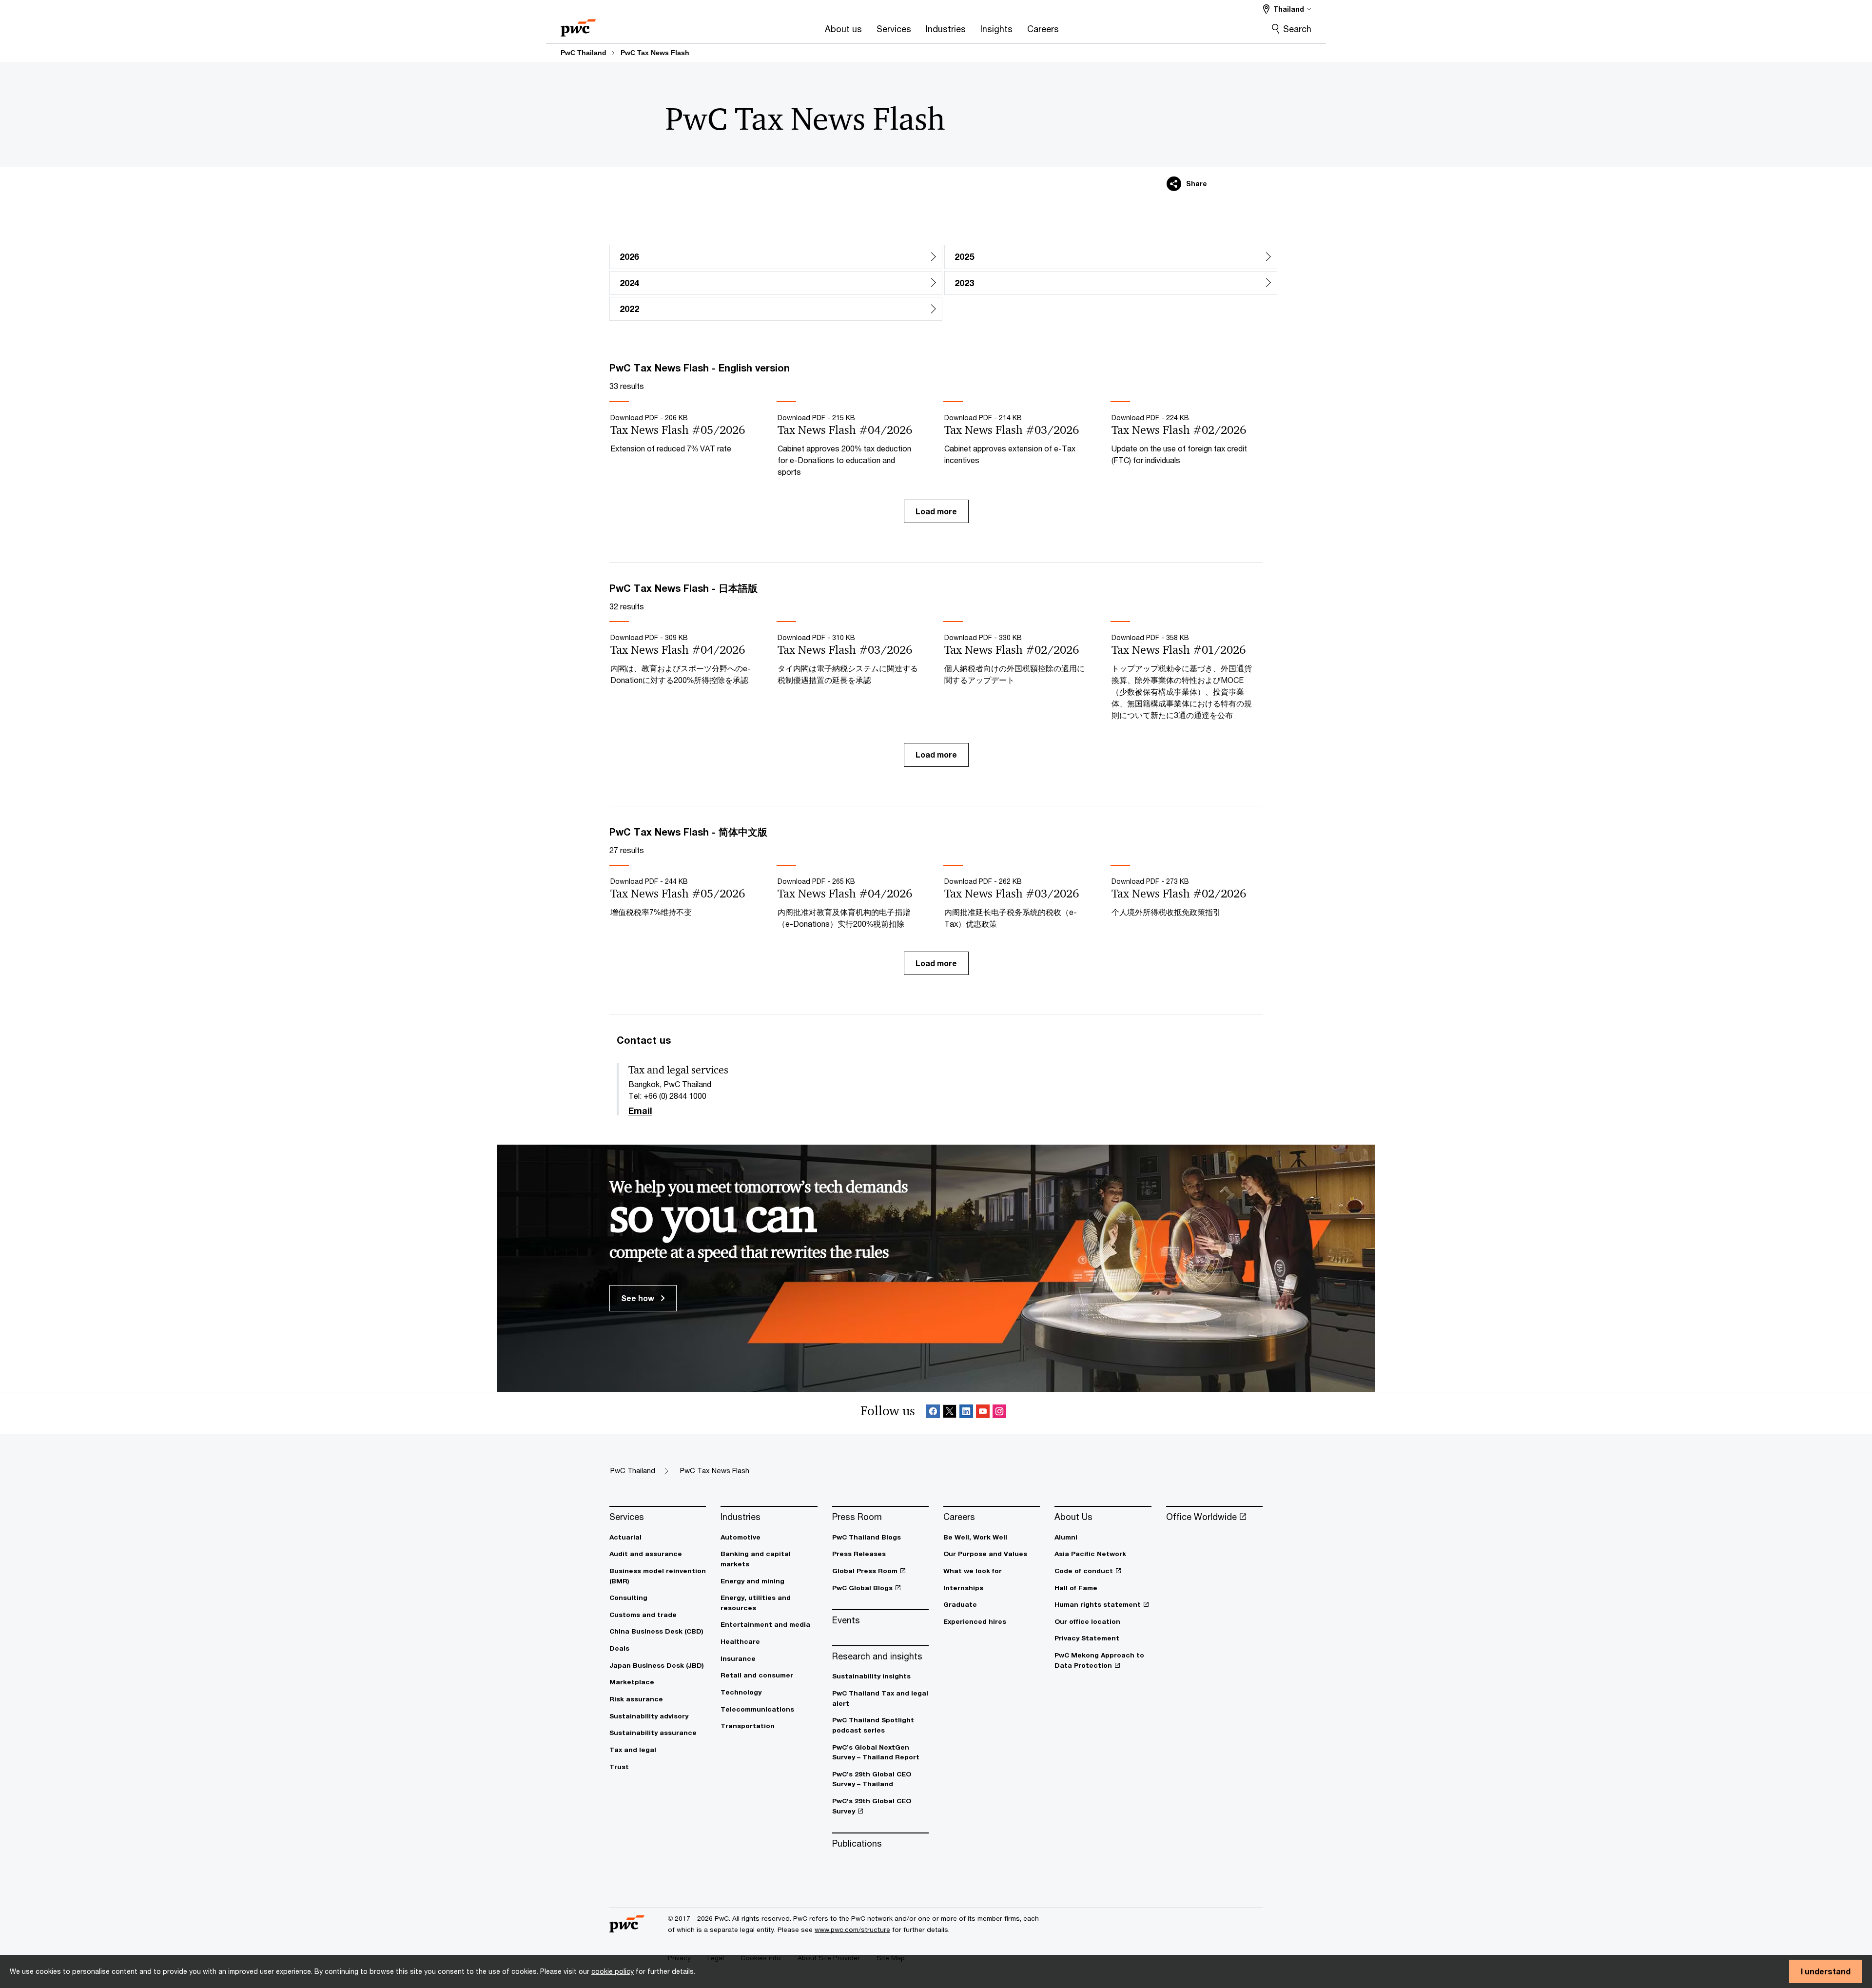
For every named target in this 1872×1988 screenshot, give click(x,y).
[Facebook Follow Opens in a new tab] (933, 1413)
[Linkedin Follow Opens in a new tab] (966, 1413)
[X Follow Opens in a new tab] (950, 1413)
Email (640, 1111)
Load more (936, 511)
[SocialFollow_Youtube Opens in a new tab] (983, 1413)
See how (639, 1298)
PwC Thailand (584, 53)
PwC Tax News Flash (655, 53)
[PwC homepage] (578, 25)
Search (1297, 29)
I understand (1826, 1971)
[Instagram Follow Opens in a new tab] (999, 1413)
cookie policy (613, 1971)
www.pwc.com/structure (852, 1930)
